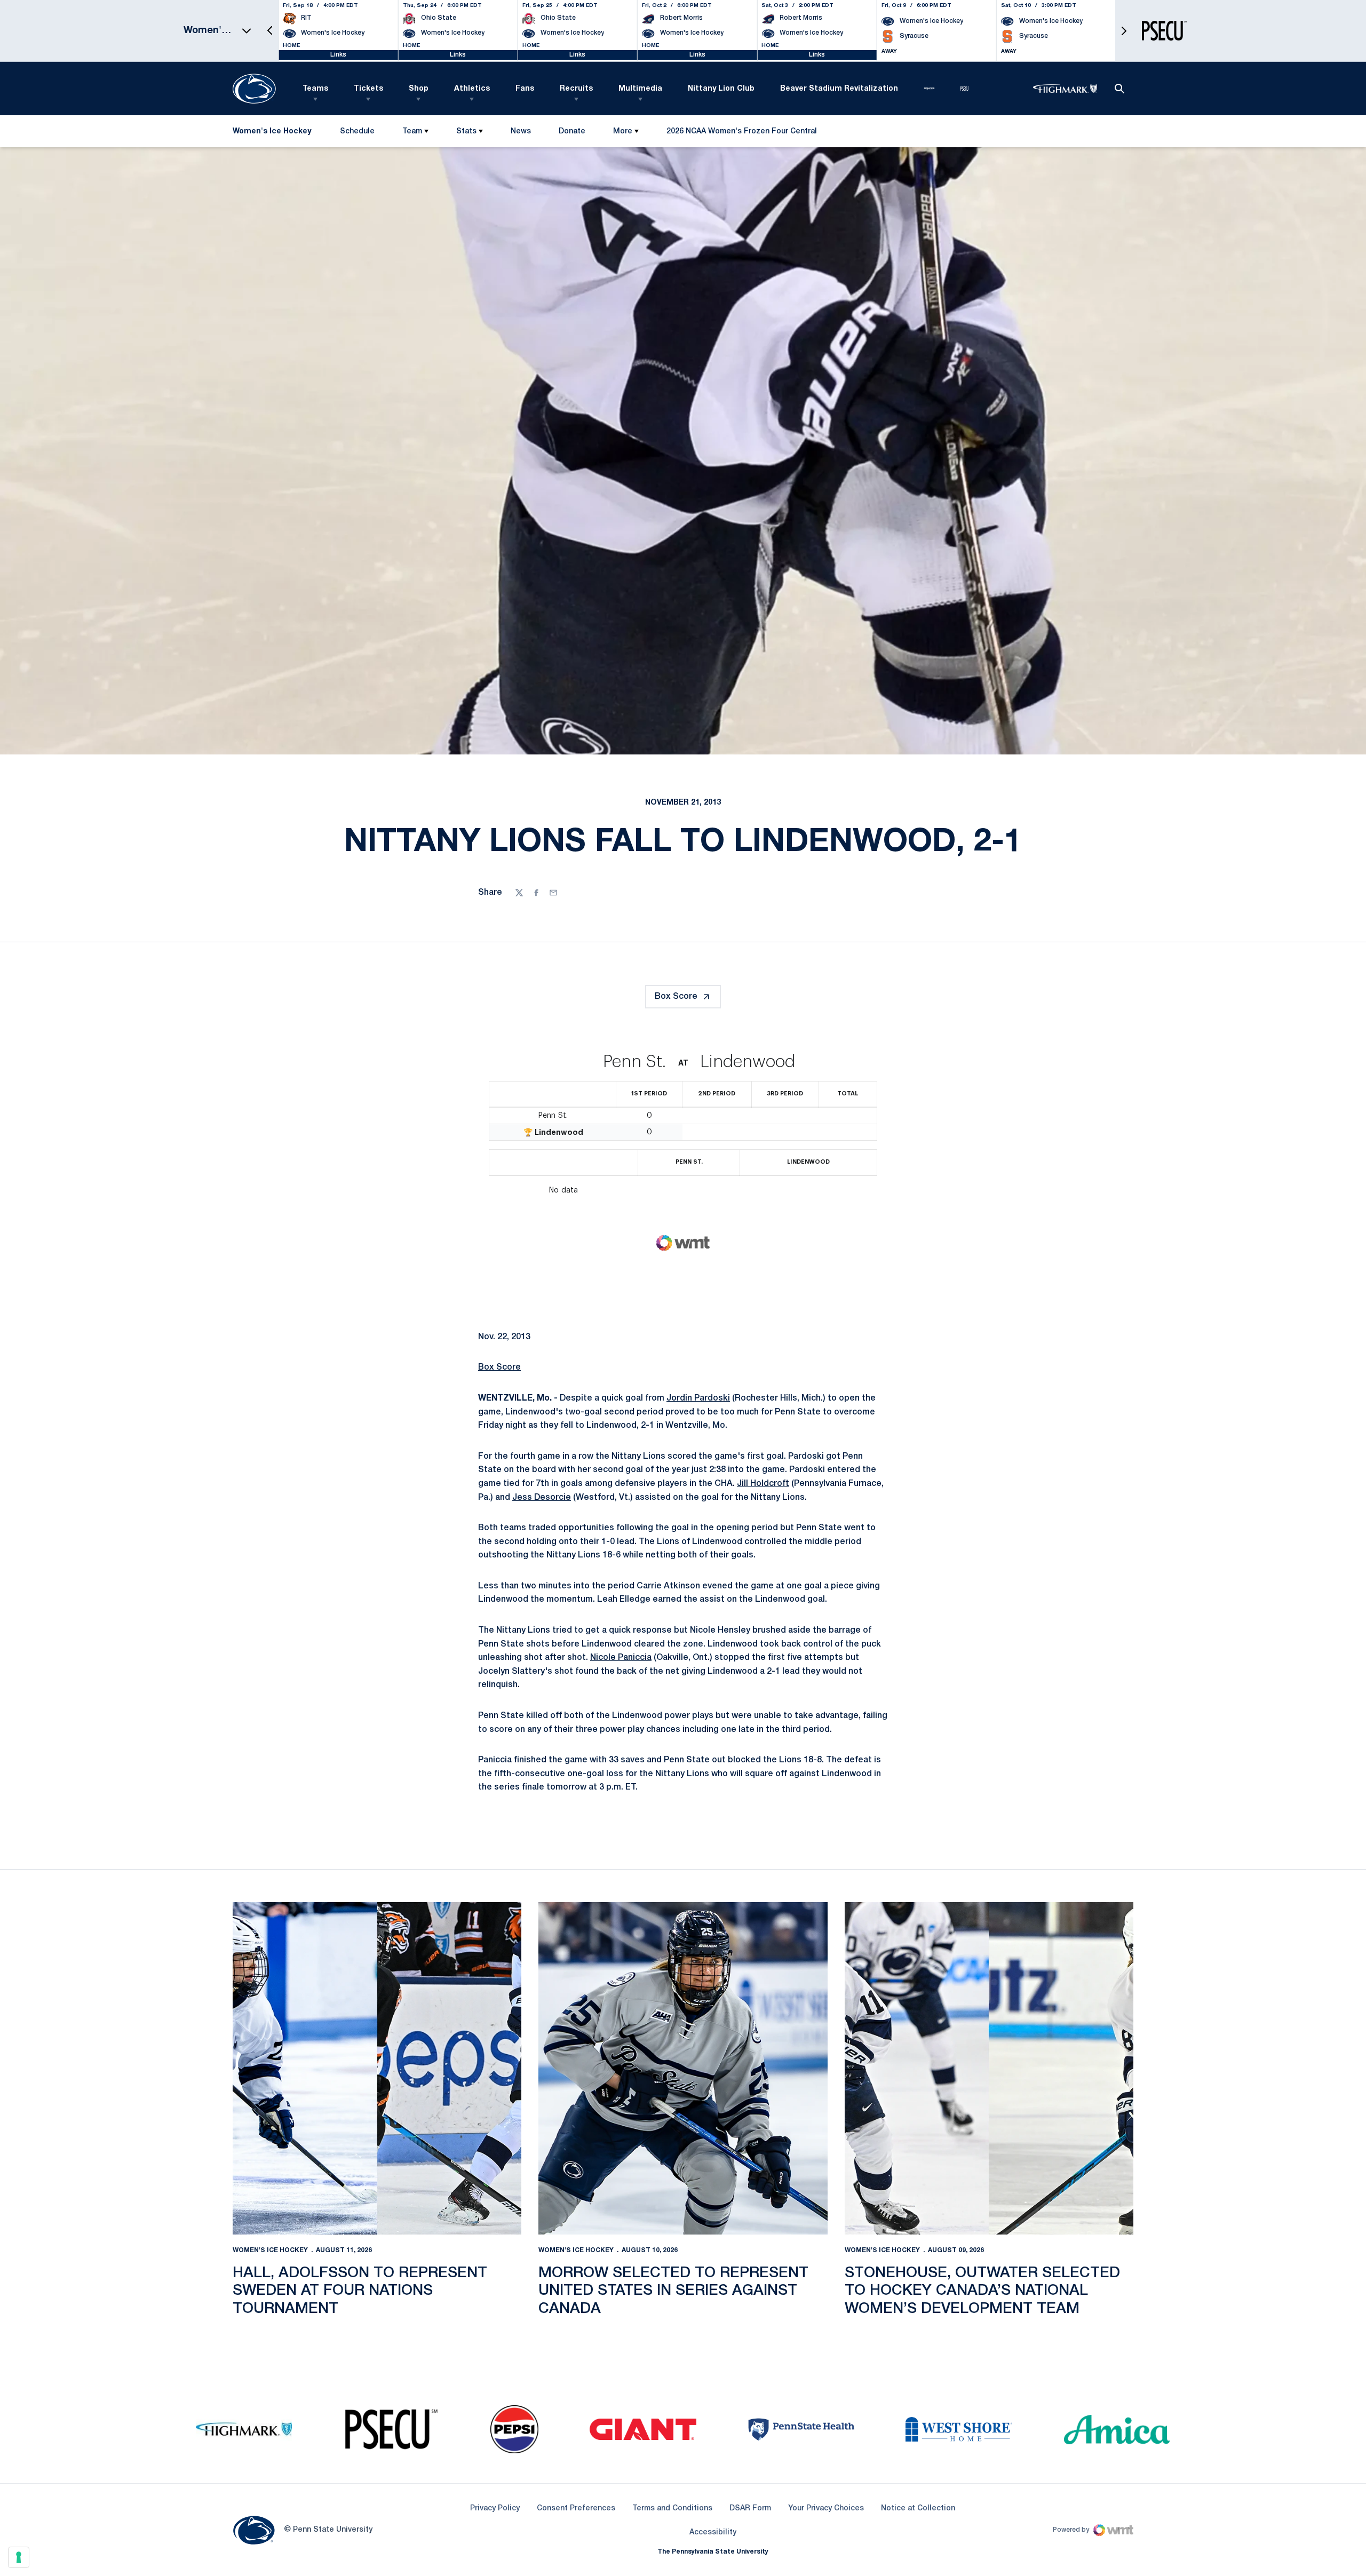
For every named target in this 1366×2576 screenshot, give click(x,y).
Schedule (357, 132)
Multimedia (640, 89)
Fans (525, 89)
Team (412, 132)
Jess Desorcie (542, 1498)
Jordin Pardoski (698, 1398)
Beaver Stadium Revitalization (839, 89)
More (623, 132)
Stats (466, 132)
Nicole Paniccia (621, 1658)
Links (338, 55)
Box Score (676, 997)
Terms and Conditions (672, 2509)
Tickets (368, 89)
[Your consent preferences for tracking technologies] (19, 2557)
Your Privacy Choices (826, 2509)
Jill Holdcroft (763, 1484)
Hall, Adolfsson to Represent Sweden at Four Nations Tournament (360, 2291)
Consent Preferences (576, 2509)
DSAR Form (750, 2509)
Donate (572, 134)
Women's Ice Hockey (270, 2250)
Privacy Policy (495, 2509)
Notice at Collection (918, 2509)
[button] (270, 31)
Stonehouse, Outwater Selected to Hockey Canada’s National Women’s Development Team (982, 2291)
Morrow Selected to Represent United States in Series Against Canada (673, 2291)
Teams (315, 89)
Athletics (472, 89)
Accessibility (713, 2532)
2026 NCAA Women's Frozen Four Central (741, 134)
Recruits (576, 89)
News (521, 132)
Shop (419, 89)
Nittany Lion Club (721, 89)
